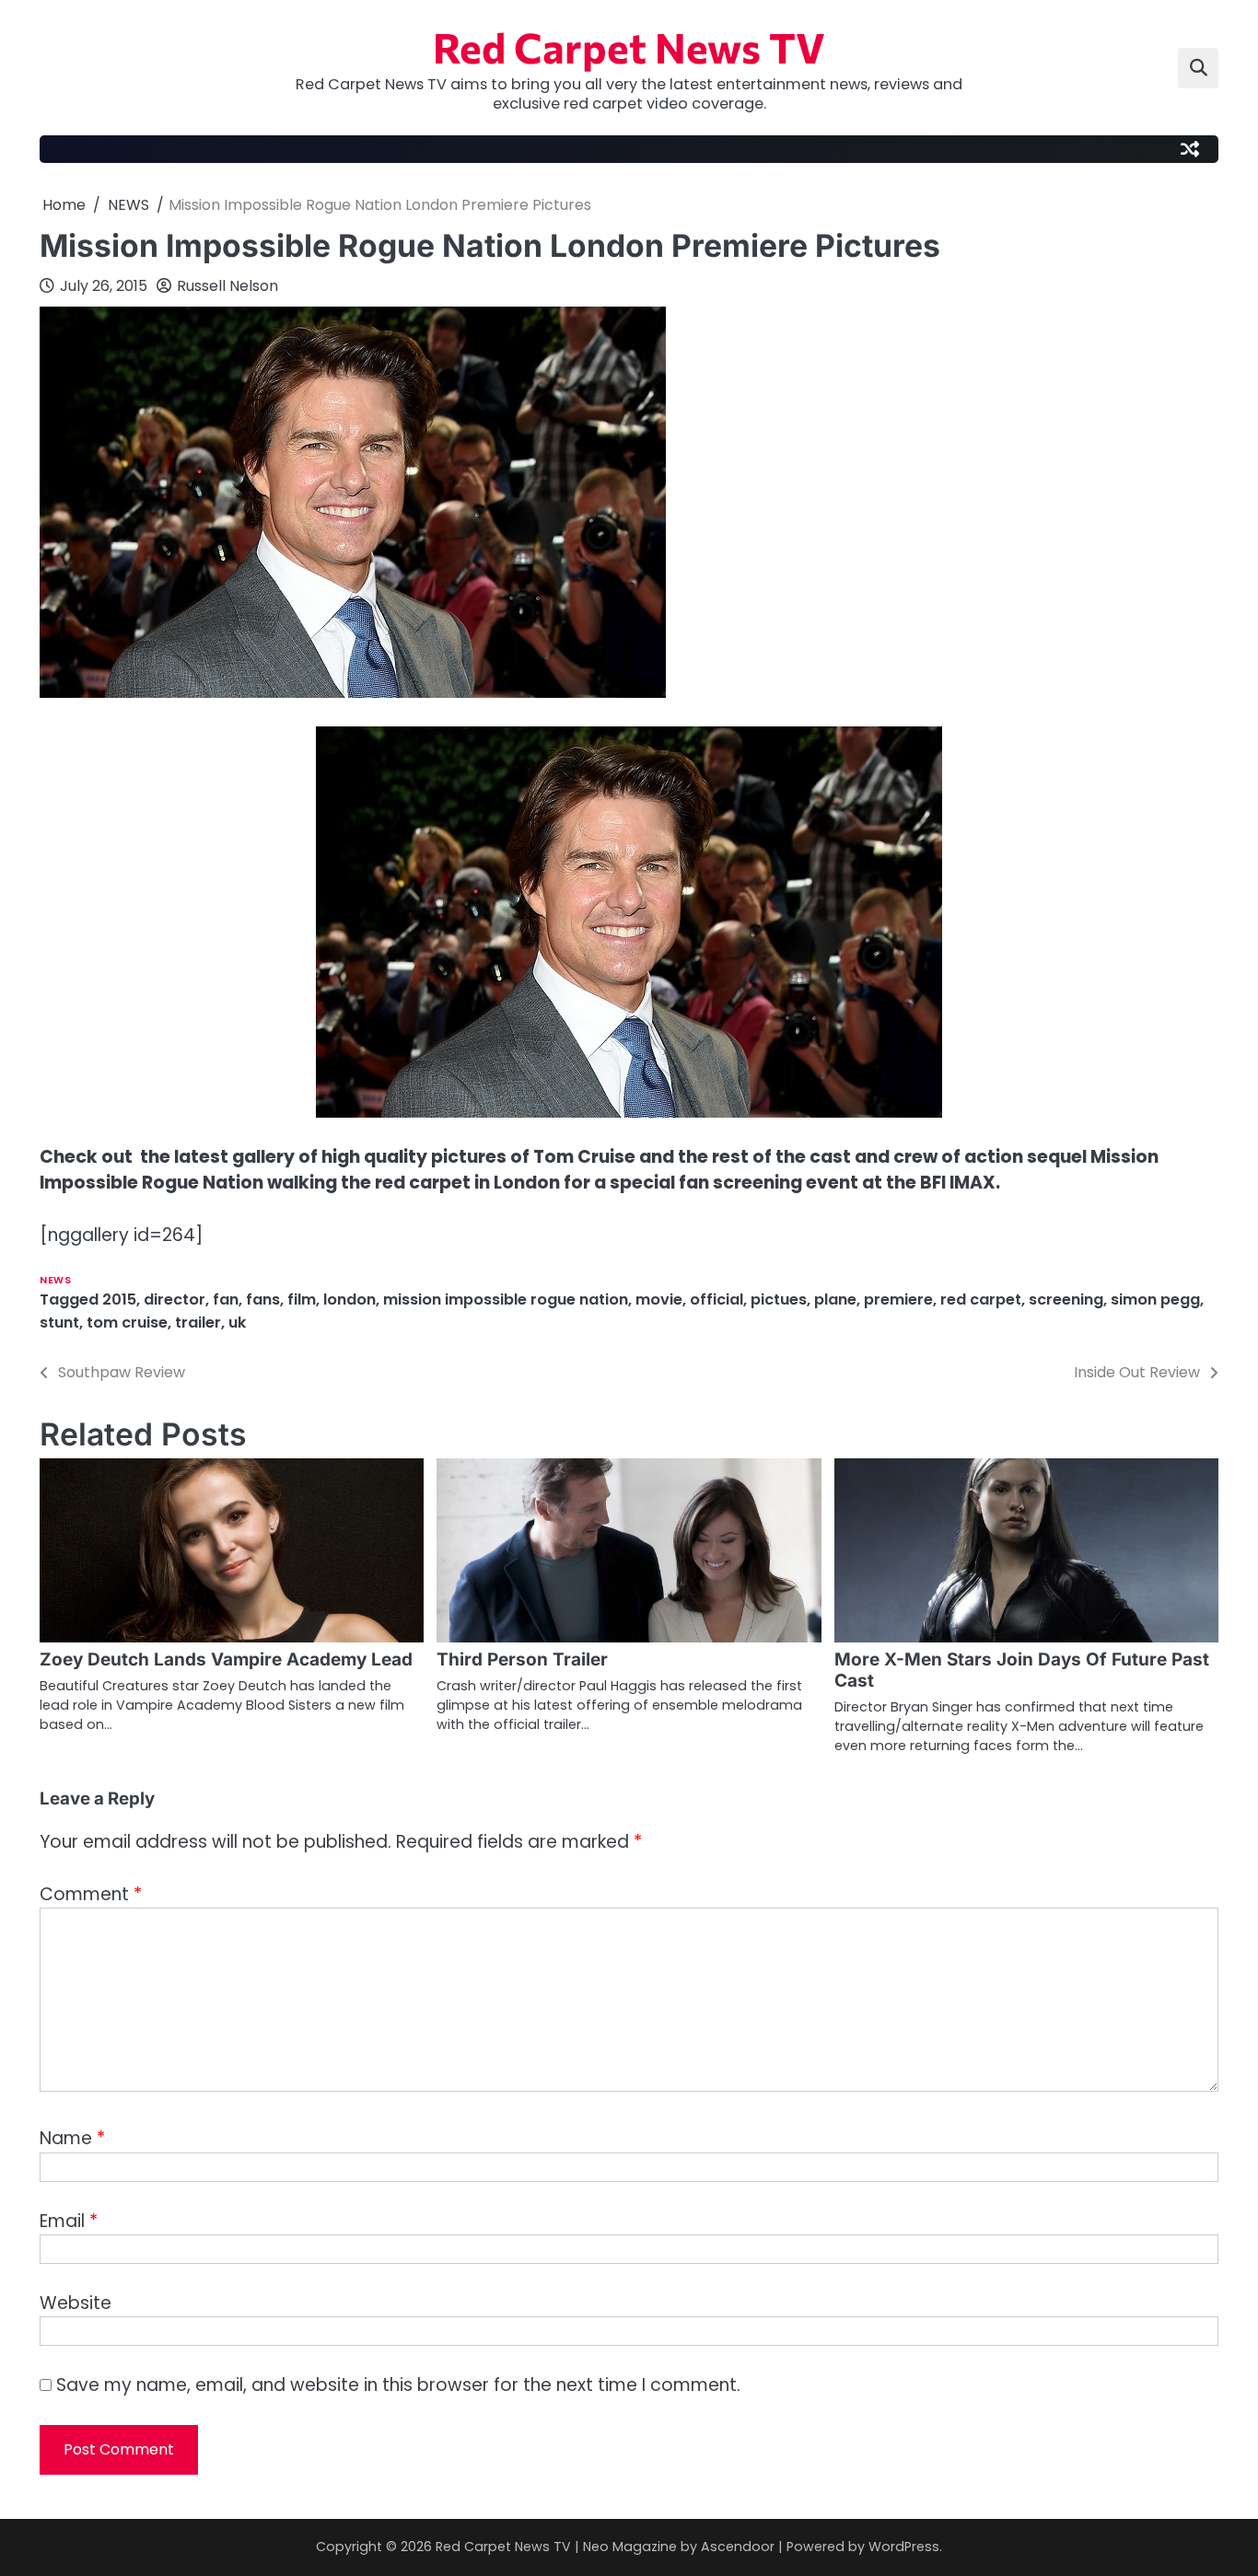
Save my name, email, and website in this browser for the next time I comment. (398, 2385)
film (302, 1300)
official (716, 1300)
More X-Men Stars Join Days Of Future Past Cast (1022, 1670)
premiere (898, 1300)
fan (226, 1300)
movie (659, 1300)
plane (835, 1300)
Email (69, 2221)
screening (1066, 1300)
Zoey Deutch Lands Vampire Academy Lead (226, 1659)
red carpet (981, 1300)
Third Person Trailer (522, 1659)
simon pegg (1155, 1300)
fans (263, 1300)
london (349, 1300)
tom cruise (127, 1323)
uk (237, 1323)
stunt (59, 1323)
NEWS (55, 1280)
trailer (198, 1323)
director (175, 1300)
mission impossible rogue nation (506, 1300)
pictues (779, 1300)
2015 (119, 1300)
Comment (91, 1894)
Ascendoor (738, 2547)
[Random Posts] (1190, 149)
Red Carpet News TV (629, 46)
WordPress (904, 2547)
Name (72, 2138)
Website (76, 2303)
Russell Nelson (227, 286)
